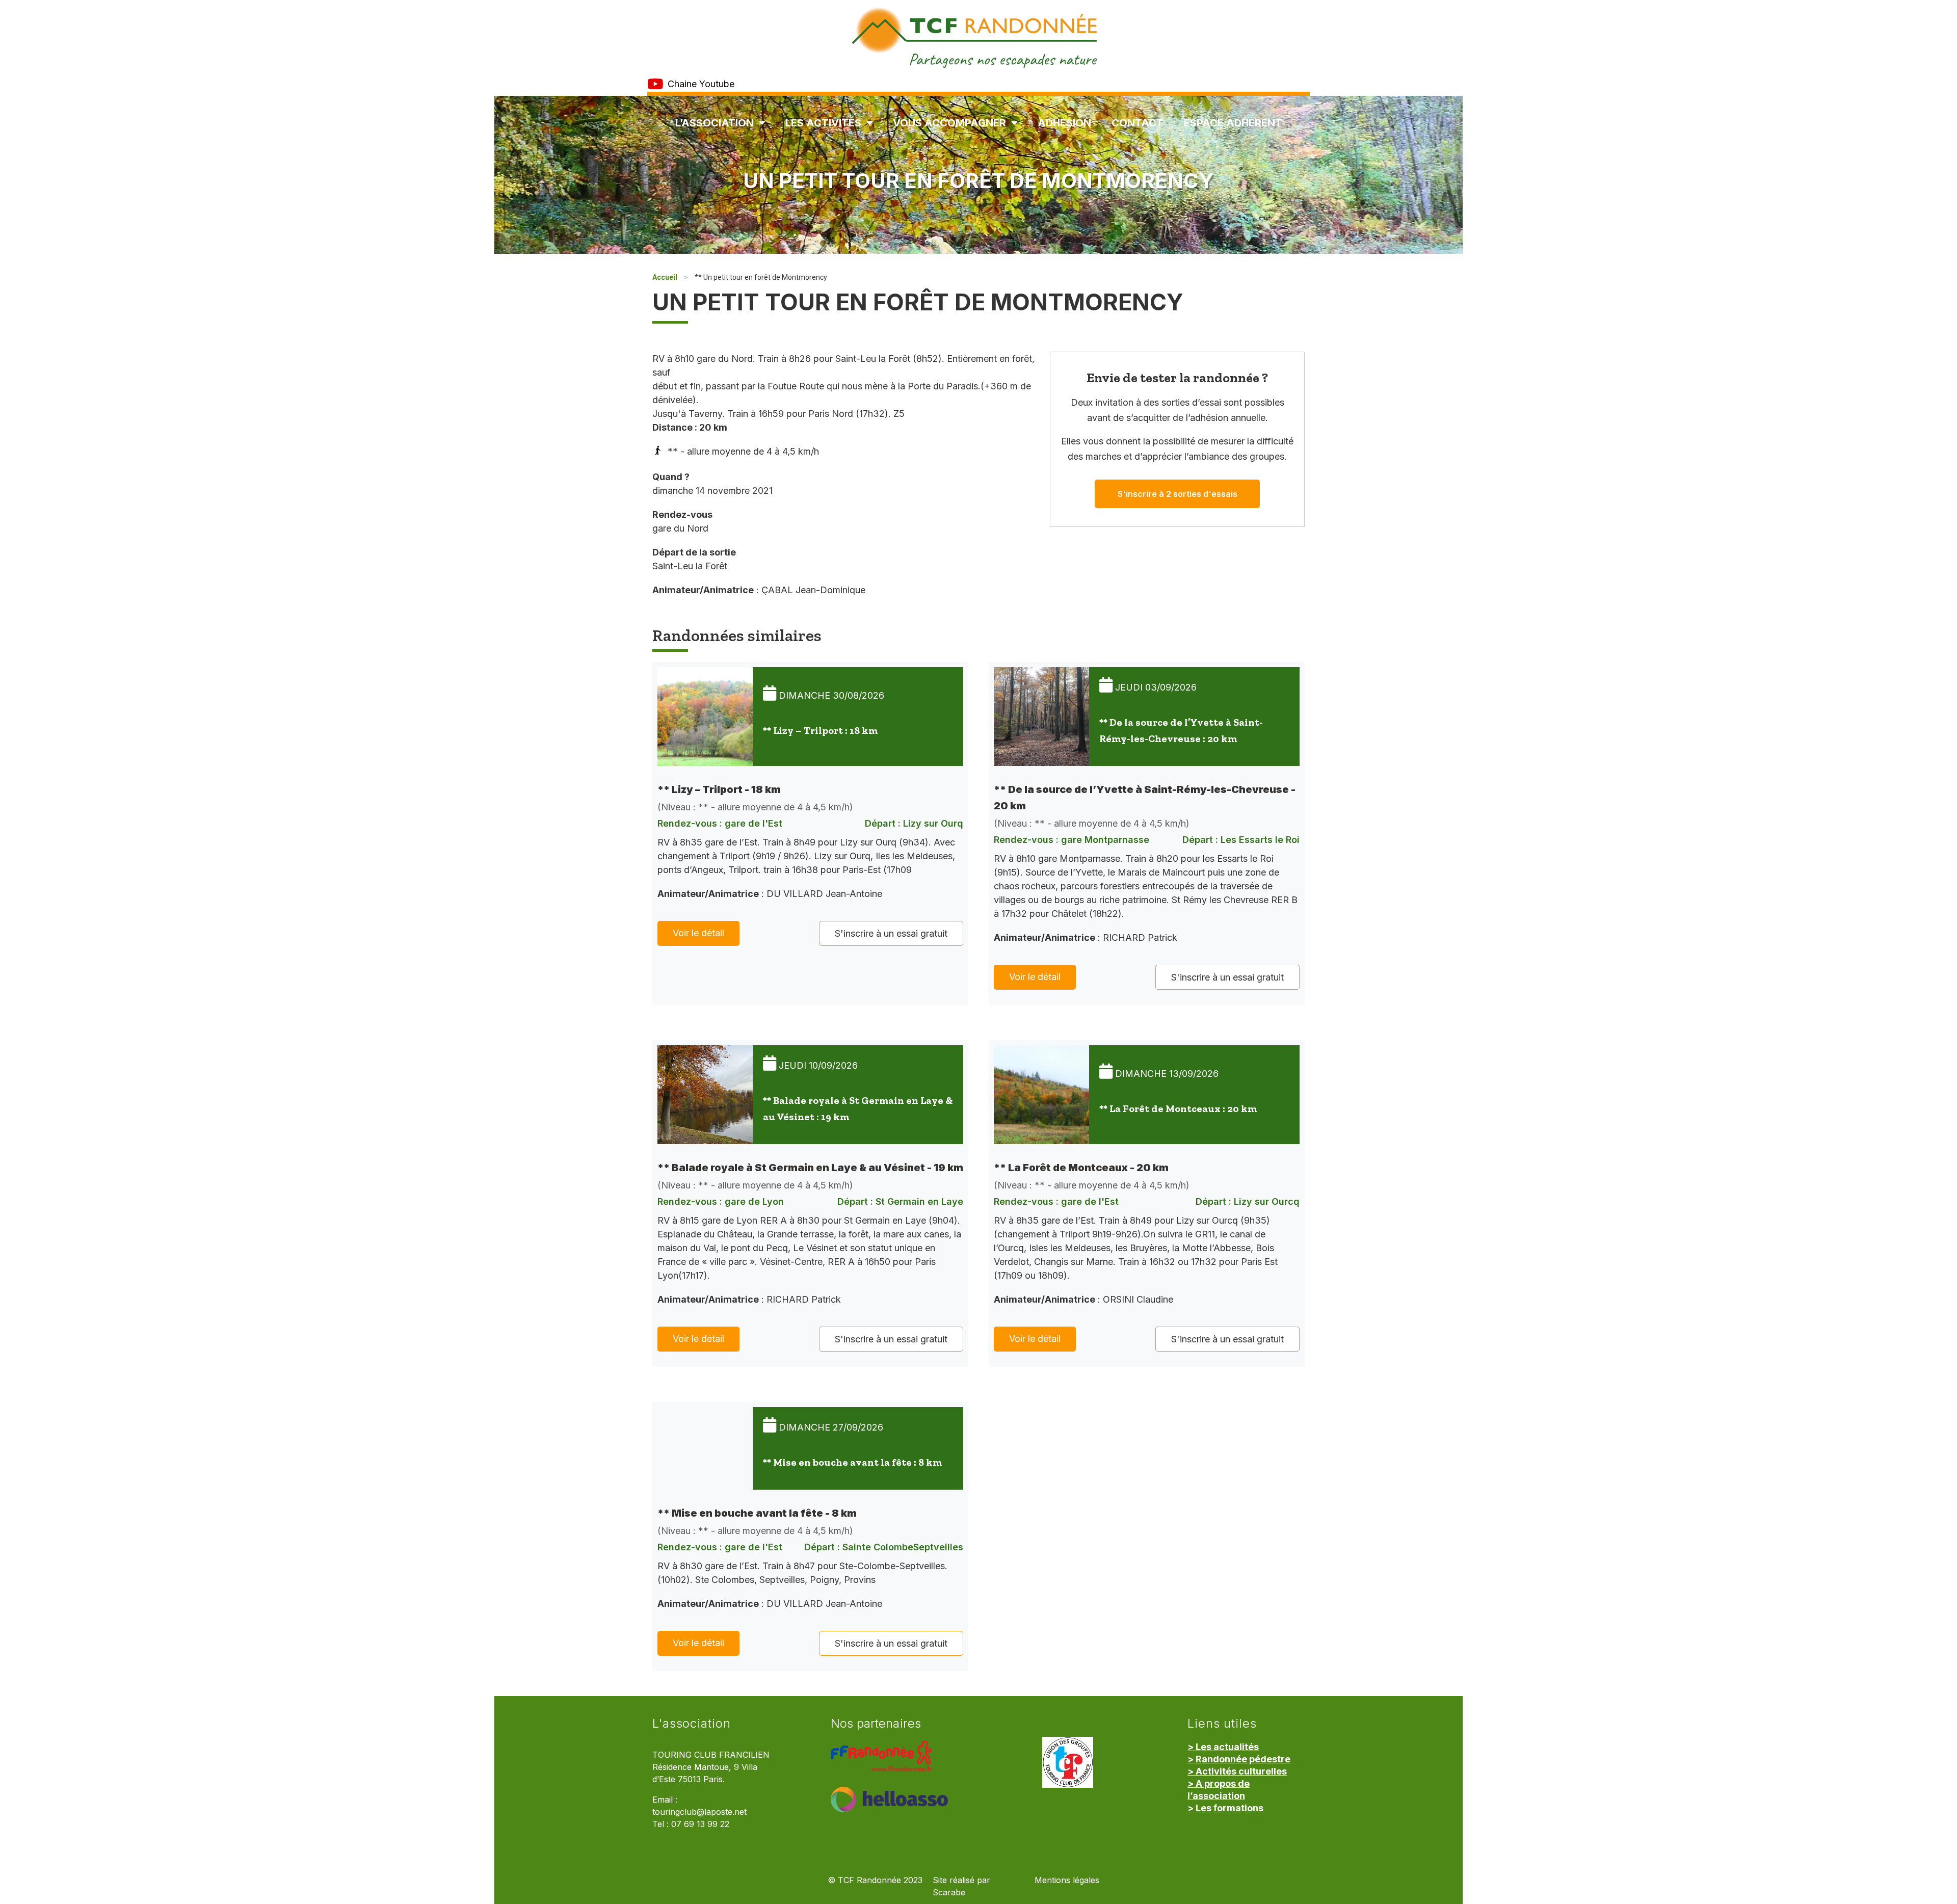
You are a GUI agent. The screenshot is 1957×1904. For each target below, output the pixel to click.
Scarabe (949, 1893)
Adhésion (1064, 123)
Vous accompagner (949, 123)
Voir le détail (698, 933)
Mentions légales (1067, 1880)
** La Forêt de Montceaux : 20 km (1178, 1108)
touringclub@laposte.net (699, 1812)
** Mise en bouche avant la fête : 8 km (852, 1462)
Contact (1138, 123)
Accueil (665, 277)
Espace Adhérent (1233, 123)
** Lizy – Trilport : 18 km (820, 730)
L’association (715, 123)
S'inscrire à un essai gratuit (891, 933)
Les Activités (823, 123)
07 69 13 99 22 (700, 1824)
